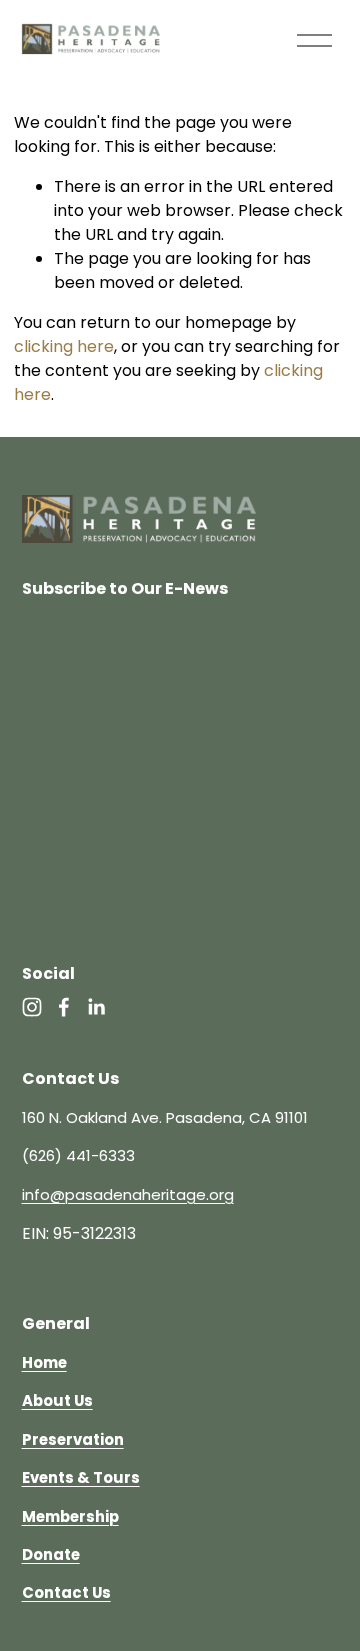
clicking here (64, 346)
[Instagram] (32, 1007)
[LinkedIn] (96, 1007)
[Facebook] (64, 1007)
